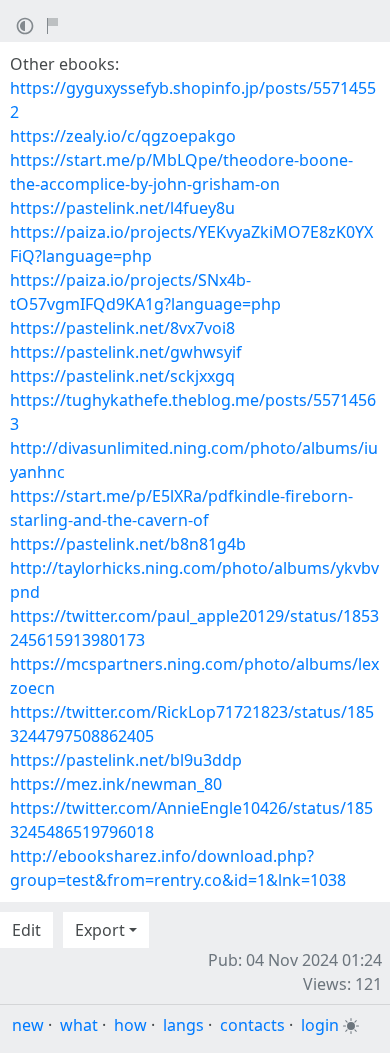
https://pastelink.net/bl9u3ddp (126, 760)
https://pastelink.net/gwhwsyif (126, 352)
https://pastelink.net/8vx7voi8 (122, 328)
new (28, 1025)
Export (100, 930)
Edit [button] (26, 930)
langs (183, 1025)
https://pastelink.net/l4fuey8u (122, 208)
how (130, 1025)
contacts (252, 1025)
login (320, 1025)
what (79, 1025)
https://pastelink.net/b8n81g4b (128, 544)
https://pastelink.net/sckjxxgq (122, 376)
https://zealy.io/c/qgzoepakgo (123, 136)
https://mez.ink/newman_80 (116, 784)
